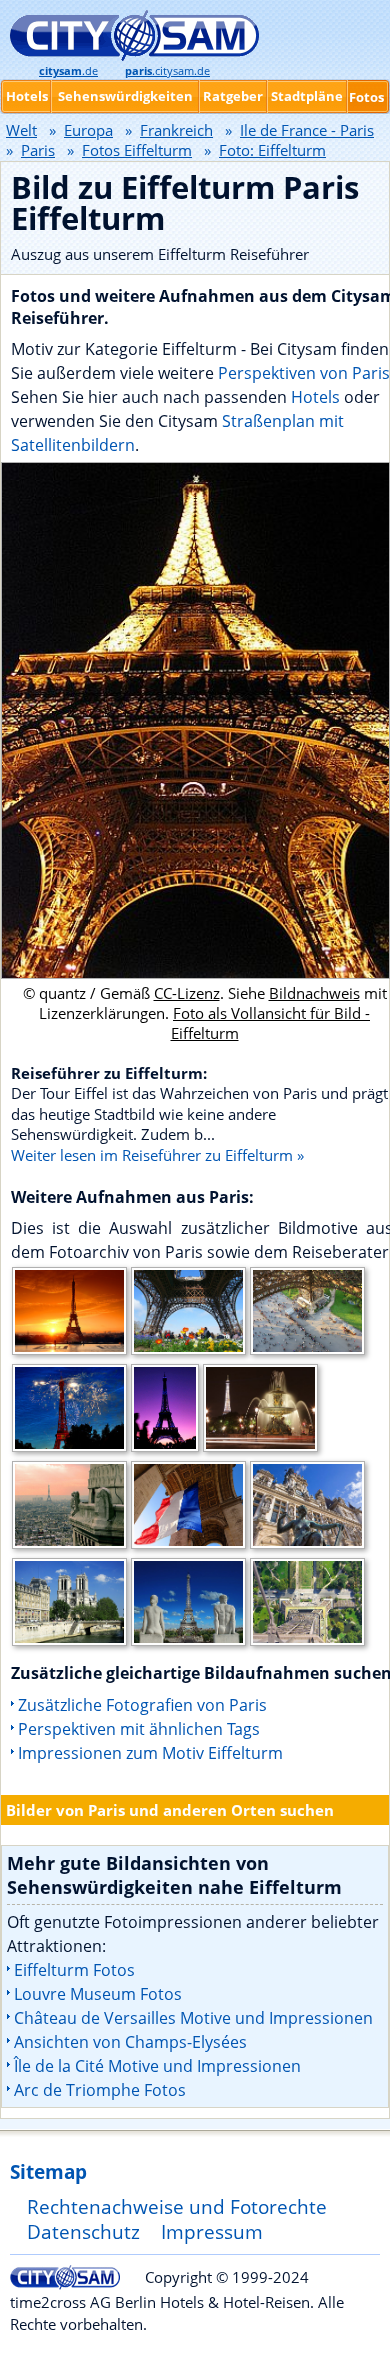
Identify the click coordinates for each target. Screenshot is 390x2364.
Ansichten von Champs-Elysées (130, 2042)
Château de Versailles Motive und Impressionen (193, 2018)
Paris (38, 150)
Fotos (366, 97)
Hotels (317, 397)
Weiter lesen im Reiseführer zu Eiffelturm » (157, 1155)
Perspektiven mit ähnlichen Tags (139, 1729)
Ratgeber (233, 96)
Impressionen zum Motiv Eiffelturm (150, 1753)
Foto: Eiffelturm (272, 150)
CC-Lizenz (187, 993)
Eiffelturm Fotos (74, 1970)
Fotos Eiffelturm (137, 150)
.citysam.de (167, 71)
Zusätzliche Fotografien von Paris (142, 1705)
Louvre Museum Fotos (98, 1994)
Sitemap (48, 2171)
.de (68, 71)
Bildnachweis (314, 993)
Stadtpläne (307, 96)
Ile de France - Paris (307, 130)
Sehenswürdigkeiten (125, 96)
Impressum (212, 2231)
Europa (88, 130)
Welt (21, 130)
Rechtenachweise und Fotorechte (177, 2206)
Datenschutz (83, 2231)
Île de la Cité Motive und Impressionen (157, 2066)
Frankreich (176, 130)
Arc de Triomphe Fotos (100, 2090)
